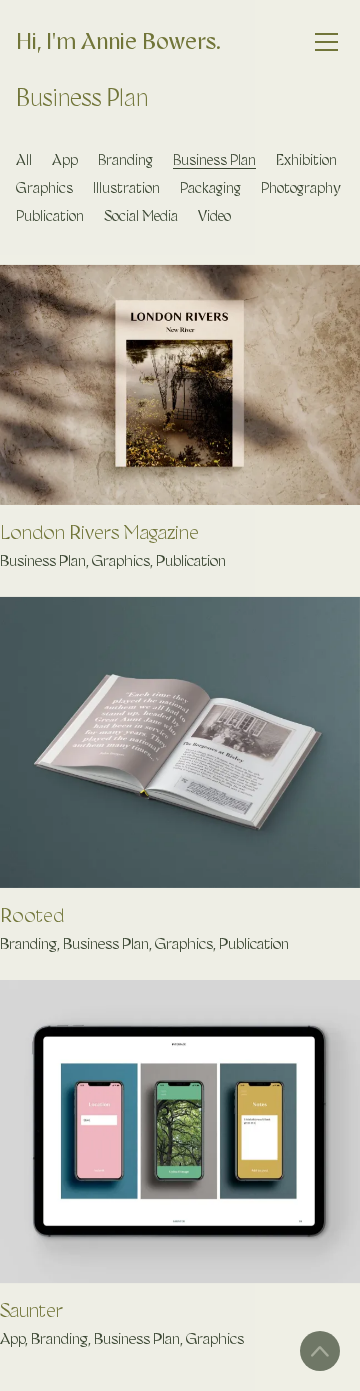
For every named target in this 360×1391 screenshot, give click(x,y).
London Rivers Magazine (99, 532)
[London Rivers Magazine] (180, 385)
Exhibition (306, 160)
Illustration (126, 188)
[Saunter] (180, 1131)
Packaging (210, 188)
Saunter (31, 1310)
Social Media (141, 216)
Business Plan (214, 160)
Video (214, 216)
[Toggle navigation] (327, 42)
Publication (50, 216)
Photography (301, 188)
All (24, 160)
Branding (125, 160)
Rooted (32, 915)
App (65, 160)
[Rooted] (180, 743)
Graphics (44, 188)
